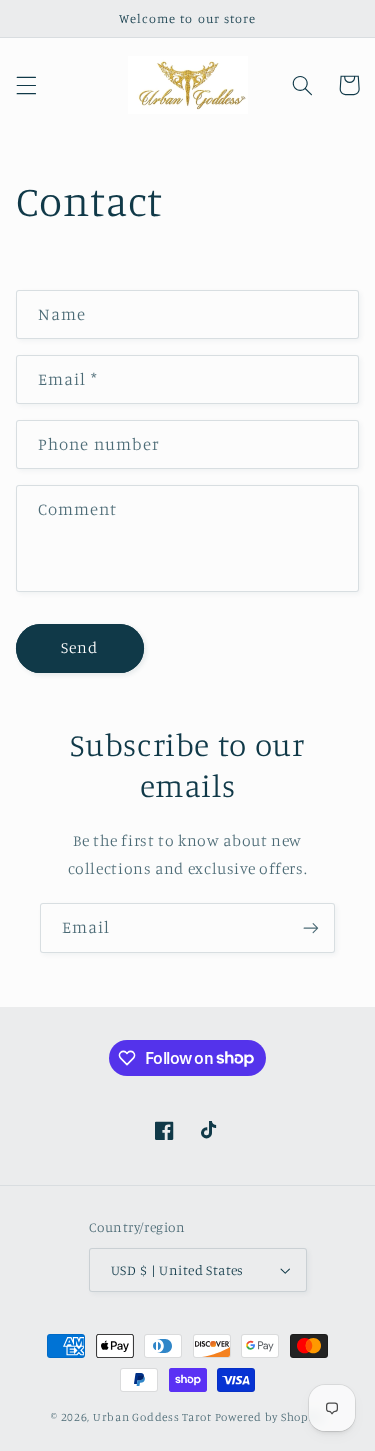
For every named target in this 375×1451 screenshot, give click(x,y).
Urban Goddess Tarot (152, 1417)
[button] (26, 85)
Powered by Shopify (269, 1417)
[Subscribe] (311, 927)
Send (79, 647)
